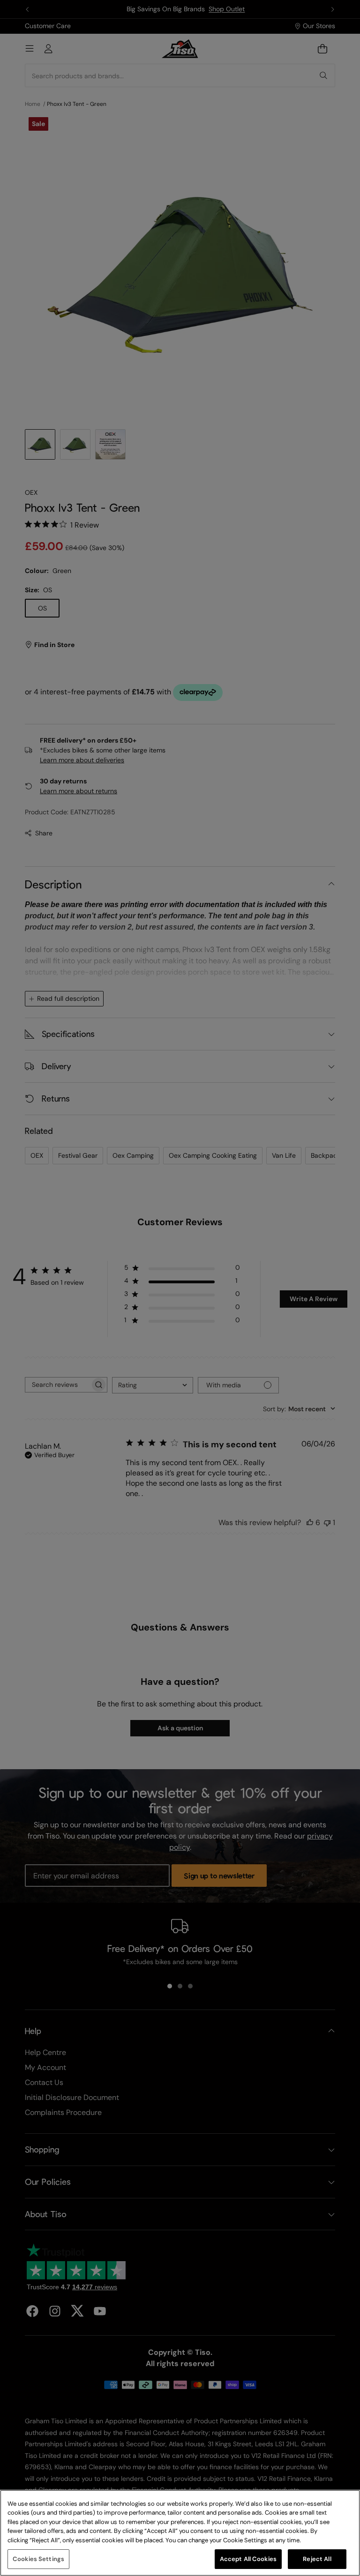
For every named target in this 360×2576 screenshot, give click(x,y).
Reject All (317, 2559)
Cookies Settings (38, 2559)
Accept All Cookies (248, 2559)
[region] (180, 2533)
